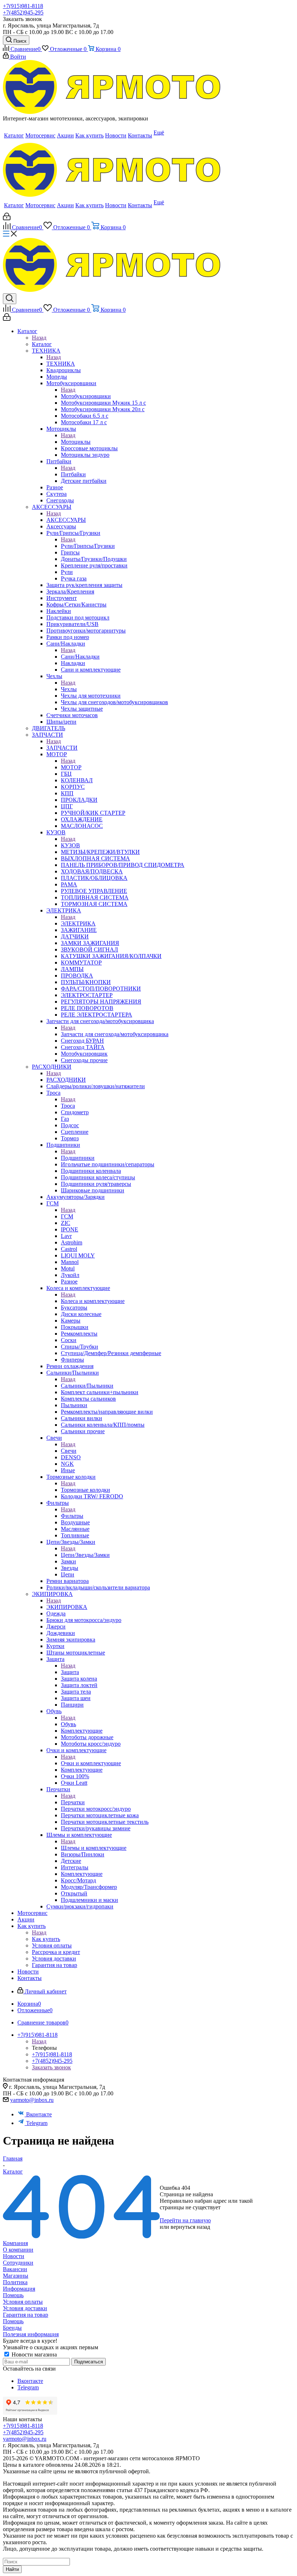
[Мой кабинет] (7, 218)
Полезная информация (31, 2334)
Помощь (13, 2295)
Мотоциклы (76, 442)
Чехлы (69, 689)
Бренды (12, 2328)
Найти (12, 2569)
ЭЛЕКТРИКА (78, 923)
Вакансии (15, 2269)
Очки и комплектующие (91, 1763)
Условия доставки (25, 2308)
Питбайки (73, 474)
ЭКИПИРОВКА (67, 1607)
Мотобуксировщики (86, 396)
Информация (19, 2289)
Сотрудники (18, 2263)
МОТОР (71, 767)
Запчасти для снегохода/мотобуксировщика (115, 1034)
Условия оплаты (23, 2302)
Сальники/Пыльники (87, 1386)
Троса (68, 1106)
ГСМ (67, 1216)
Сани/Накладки (80, 657)
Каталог (42, 344)
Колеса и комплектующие (93, 1301)
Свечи (69, 1451)
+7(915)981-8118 (23, 6)
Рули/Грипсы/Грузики (88, 546)
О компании (18, 2250)
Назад (39, 338)
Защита (70, 1672)
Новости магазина (34, 2354)
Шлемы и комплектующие (94, 1848)
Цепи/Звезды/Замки (85, 1555)
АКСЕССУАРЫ (66, 520)
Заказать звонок (22, 19)
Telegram (37, 2123)
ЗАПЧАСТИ (62, 748)
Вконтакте (39, 2114)
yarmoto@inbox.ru (32, 2100)
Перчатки (73, 1802)
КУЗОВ (70, 845)
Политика (15, 2282)
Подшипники (78, 1158)
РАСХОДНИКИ (66, 1080)
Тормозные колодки (85, 1490)
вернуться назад (190, 2227)
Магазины (16, 2276)
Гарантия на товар (26, 2315)
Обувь (68, 1724)
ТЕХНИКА (61, 364)
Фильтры (72, 1516)
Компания (15, 2243)
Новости (14, 2256)
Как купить (46, 1939)
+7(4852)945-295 (23, 12)
